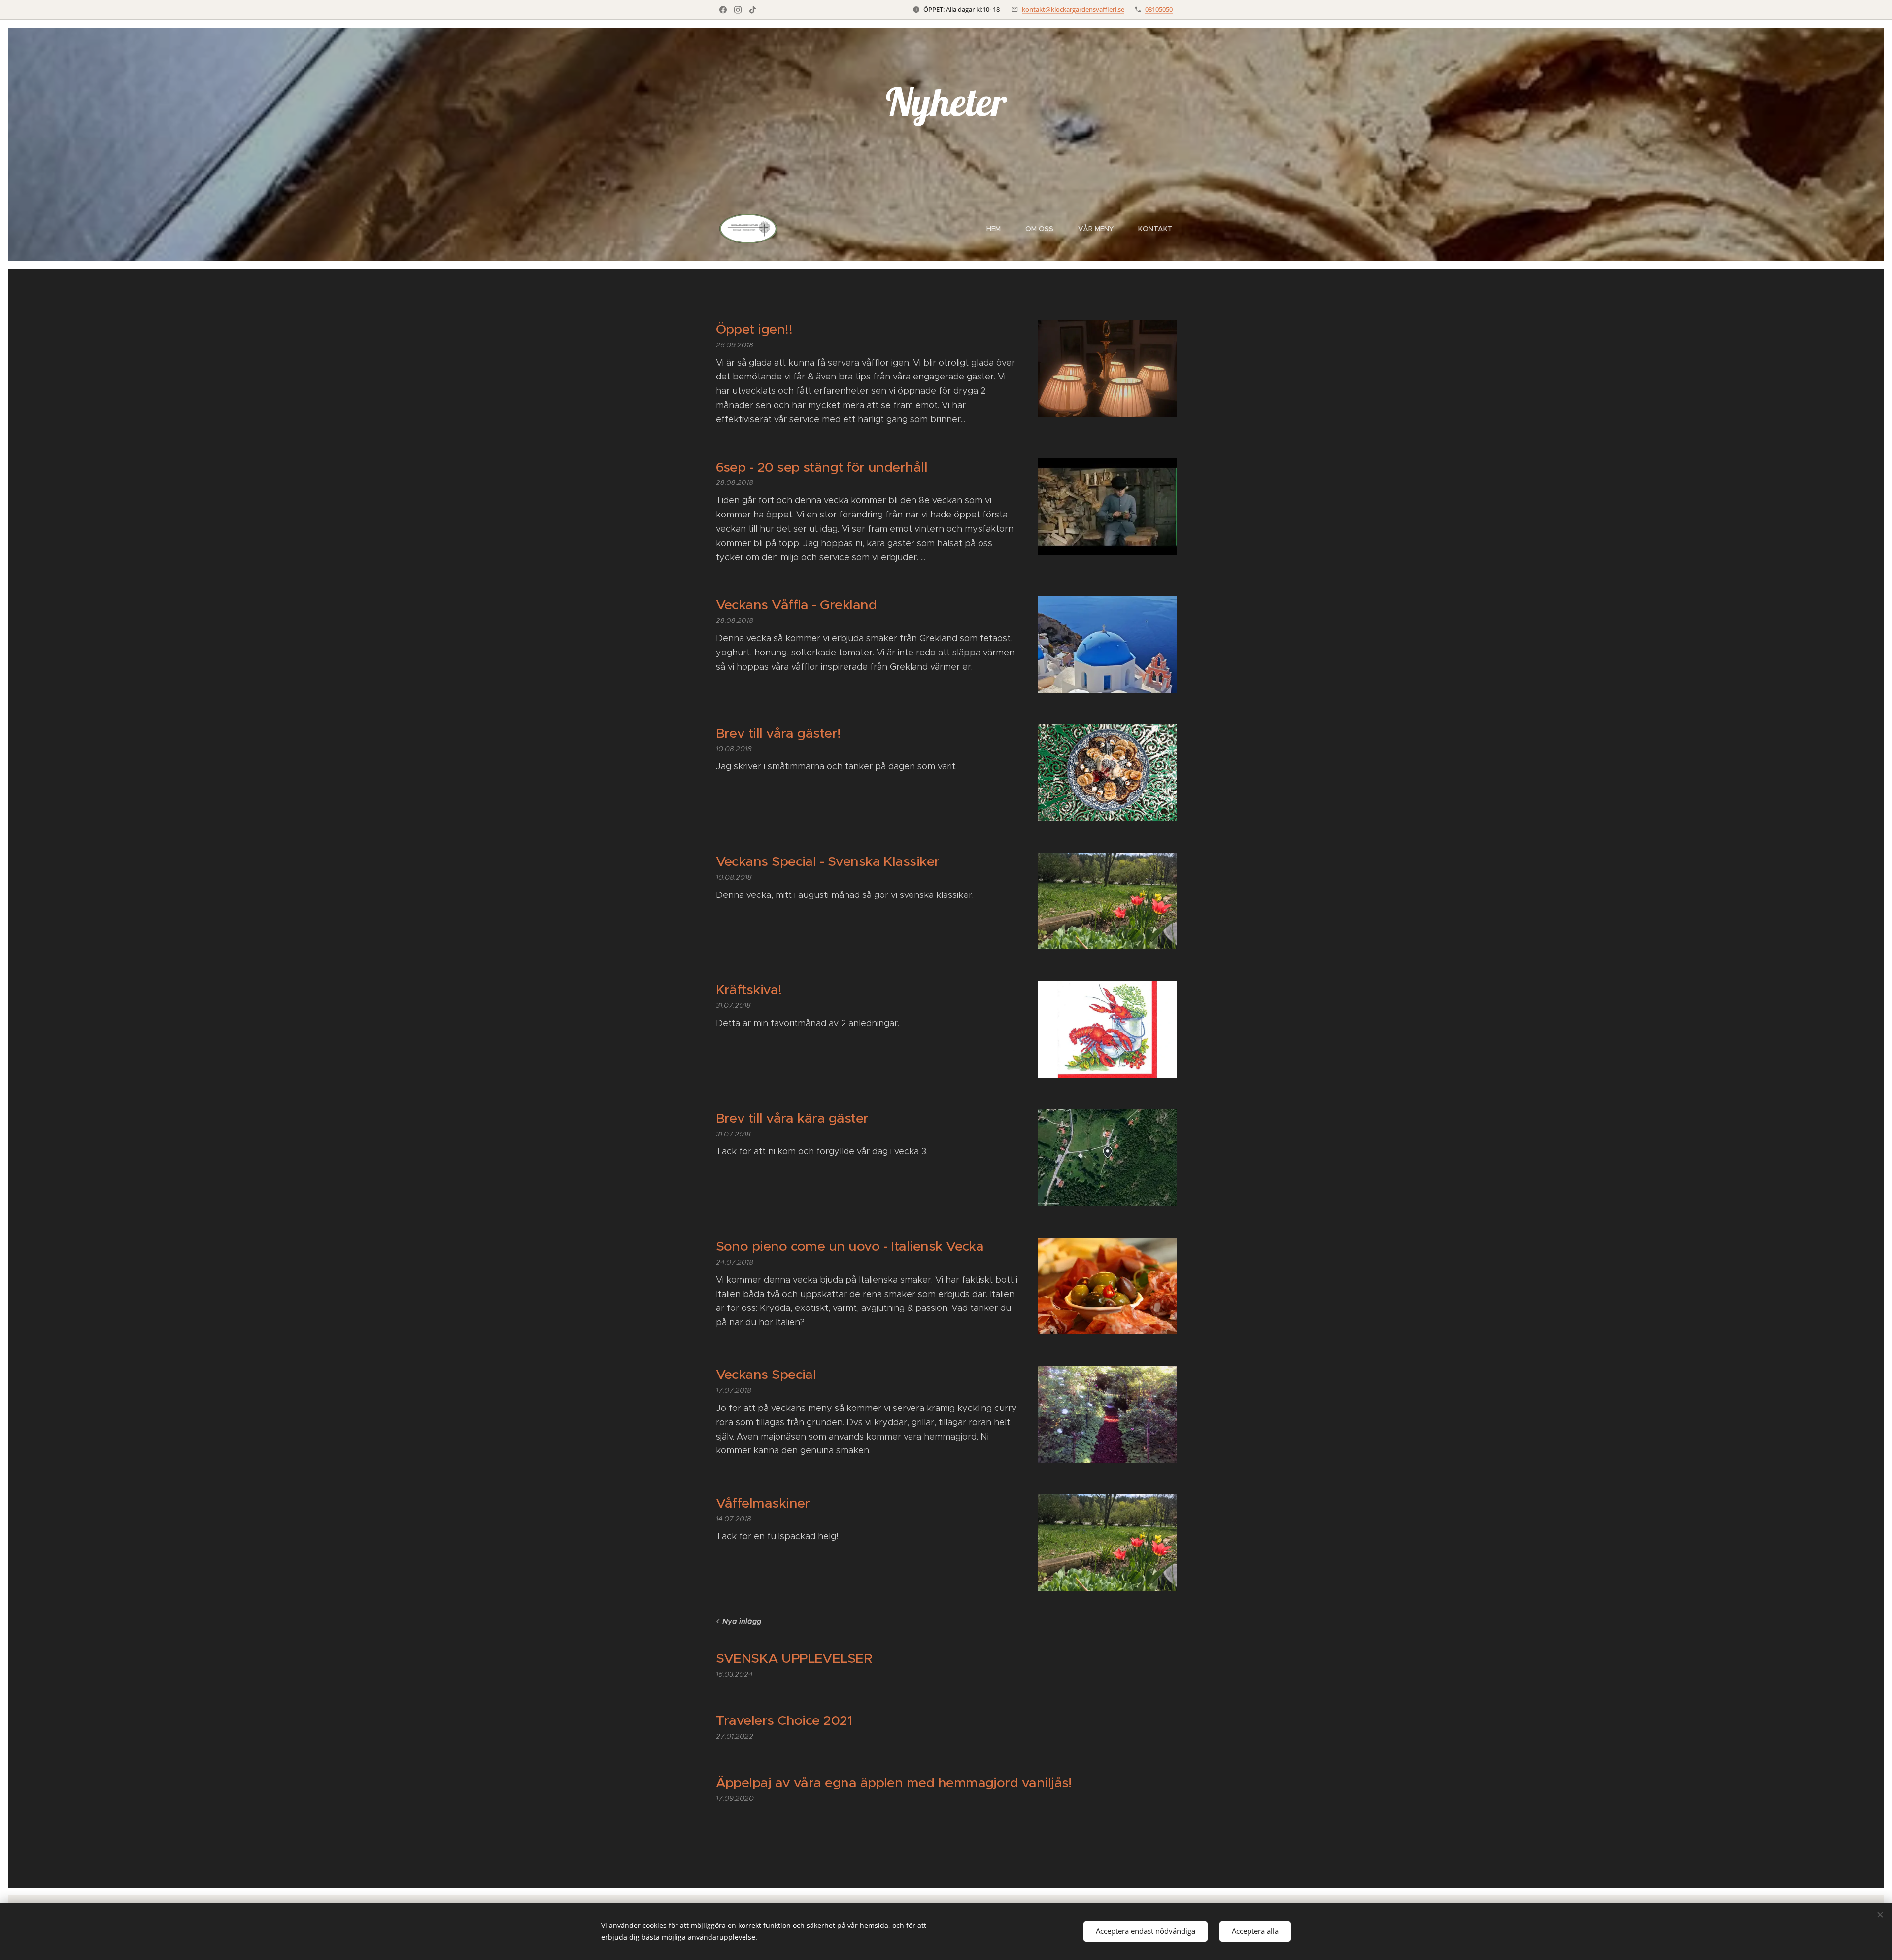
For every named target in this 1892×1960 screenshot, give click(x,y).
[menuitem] (998, 229)
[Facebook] (723, 10)
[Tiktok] (753, 10)
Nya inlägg (742, 1621)
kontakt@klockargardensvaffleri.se (1073, 9)
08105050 (1159, 9)
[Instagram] (738, 10)
